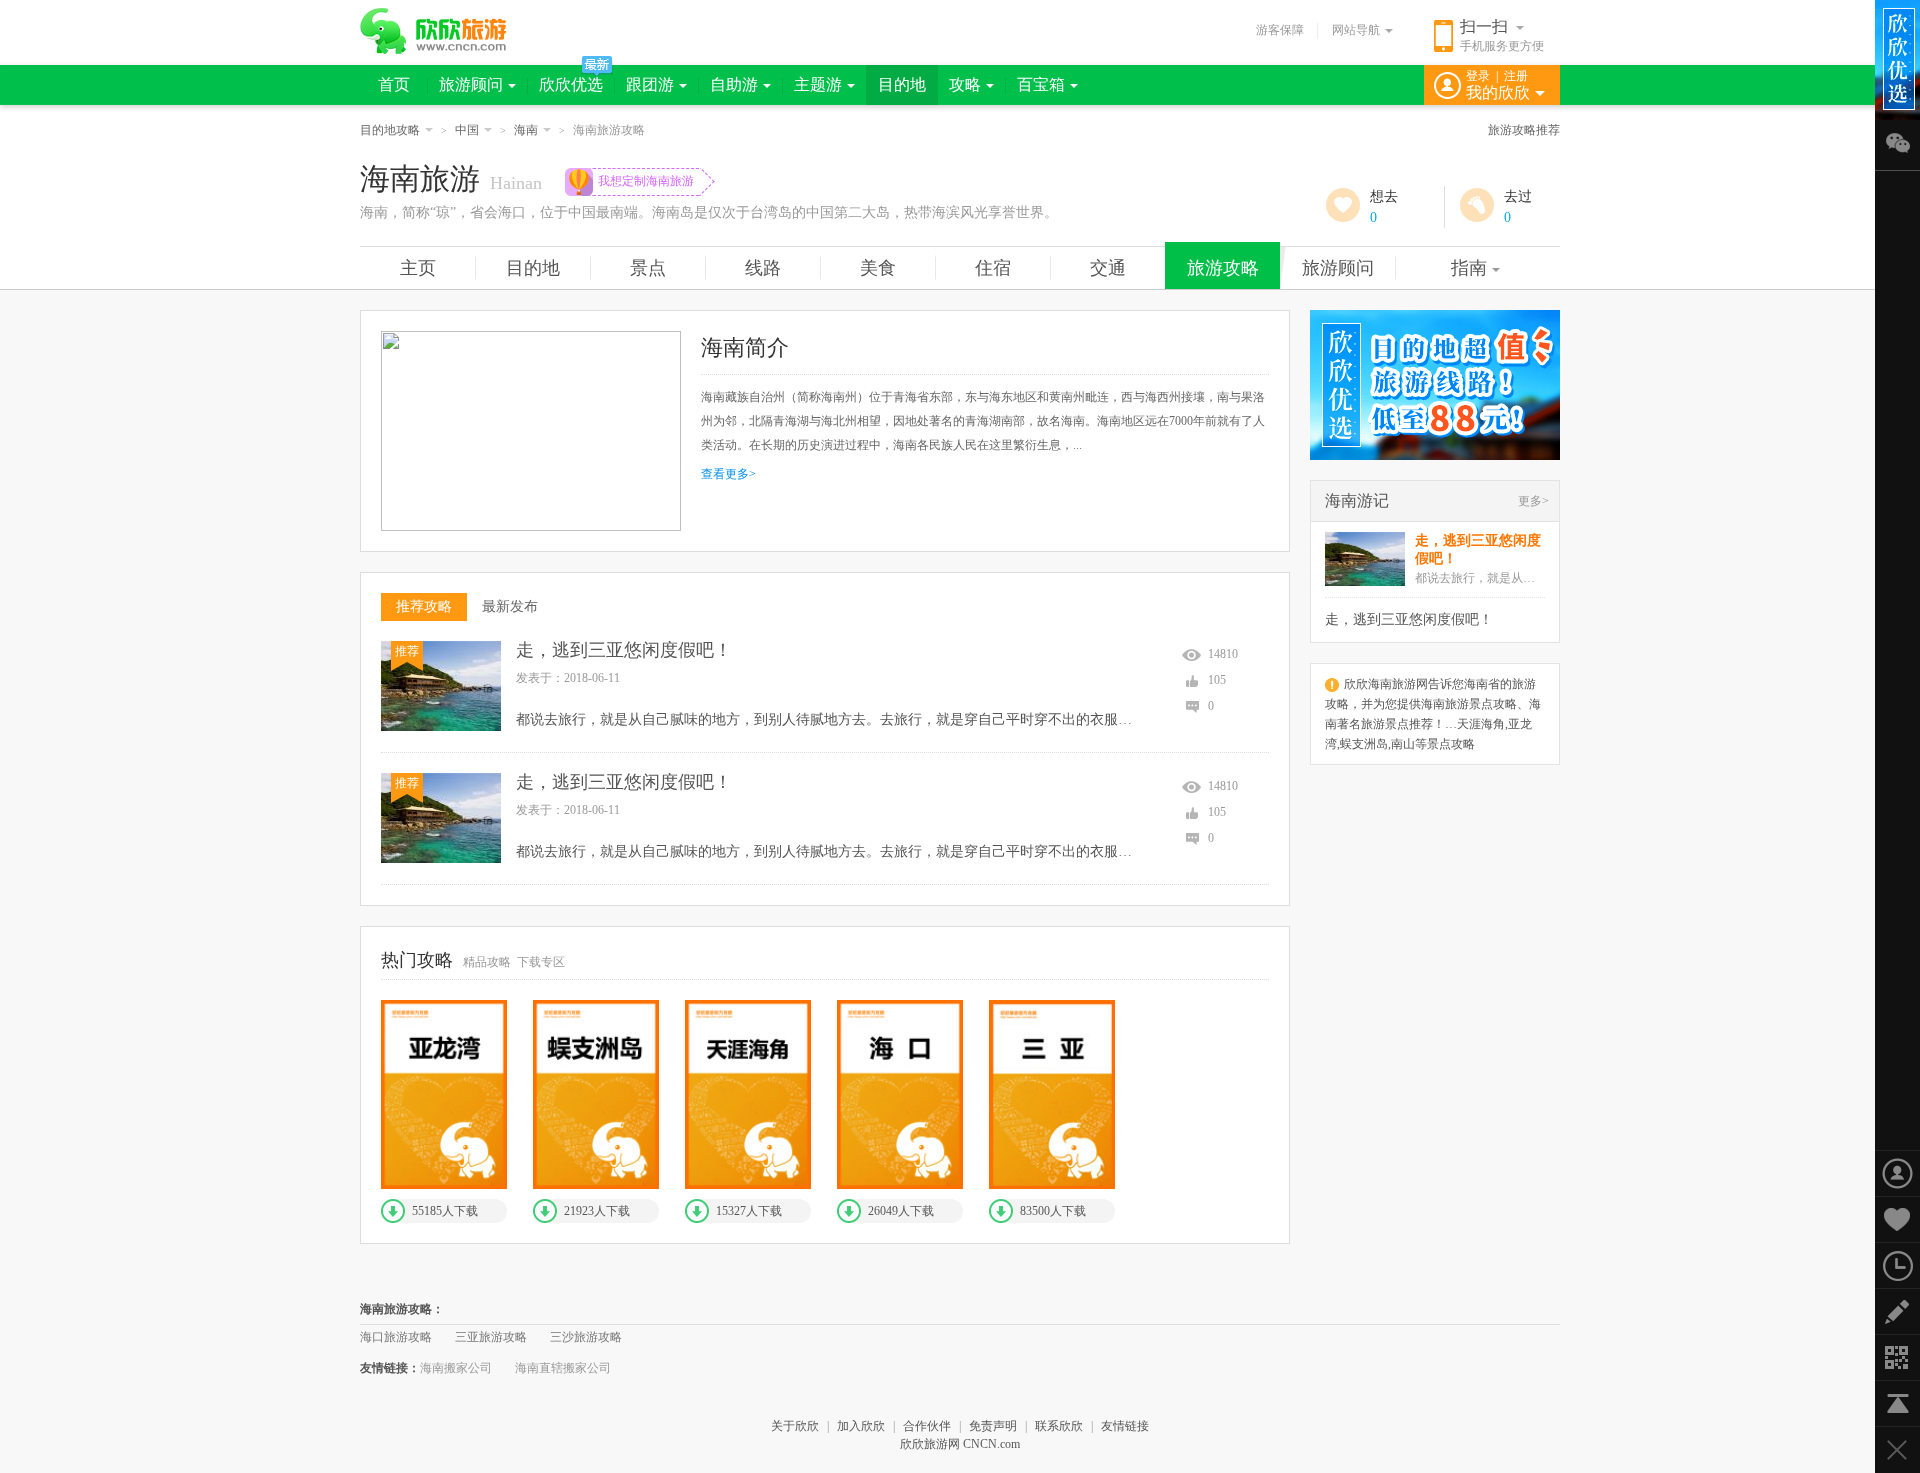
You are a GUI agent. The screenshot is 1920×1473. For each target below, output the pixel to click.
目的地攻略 (390, 130)
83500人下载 (1053, 1211)
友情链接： (390, 1368)
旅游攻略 (1223, 268)
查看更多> (728, 474)
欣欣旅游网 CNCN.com (960, 1444)
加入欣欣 (861, 1426)
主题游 (818, 84)
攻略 (965, 84)
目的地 (902, 84)
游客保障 (1280, 30)
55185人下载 (445, 1211)
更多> (1533, 501)
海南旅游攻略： (402, 1309)
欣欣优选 (571, 84)
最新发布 (510, 606)
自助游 (734, 84)
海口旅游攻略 (396, 1337)
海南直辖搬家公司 (563, 1368)
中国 (467, 130)
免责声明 (993, 1426)
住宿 (993, 268)
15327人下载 (749, 1211)
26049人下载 (901, 1211)
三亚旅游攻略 (491, 1337)
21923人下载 (597, 1211)
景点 (648, 268)
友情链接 (1125, 1426)
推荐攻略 (424, 606)
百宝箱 (1041, 84)
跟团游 (650, 84)
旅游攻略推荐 (1524, 130)
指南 (1469, 268)
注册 (1516, 76)
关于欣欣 (795, 1426)
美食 (878, 268)
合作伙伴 (927, 1426)
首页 (394, 84)
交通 (1108, 268)
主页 (418, 268)
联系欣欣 (1059, 1426)
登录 (1478, 76)
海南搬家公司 (456, 1368)
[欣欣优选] (1435, 385)
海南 (526, 130)
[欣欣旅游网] (433, 31)
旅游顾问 (471, 84)
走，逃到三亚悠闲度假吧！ (624, 650)
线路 (763, 268)
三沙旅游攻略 (586, 1337)
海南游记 (1357, 500)
